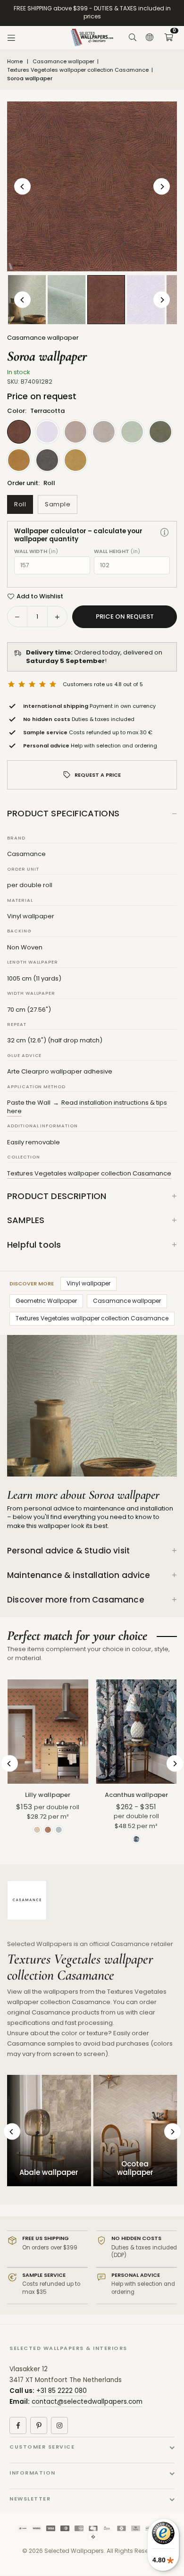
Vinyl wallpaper (88, 1283)
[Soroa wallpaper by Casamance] (67, 300)
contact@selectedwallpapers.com (87, 2402)
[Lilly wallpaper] (48, 1732)
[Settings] (150, 38)
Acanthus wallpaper (136, 1795)
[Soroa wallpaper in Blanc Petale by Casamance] (146, 300)
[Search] (133, 38)
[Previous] (22, 187)
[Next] (162, 187)
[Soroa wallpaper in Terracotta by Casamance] (106, 299)
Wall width (36, 551)
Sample (58, 504)
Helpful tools (34, 1245)
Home (15, 62)
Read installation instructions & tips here (87, 1107)
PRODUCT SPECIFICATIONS (63, 813)
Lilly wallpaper (48, 1795)
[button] (168, 38)
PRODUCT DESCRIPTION (57, 1196)
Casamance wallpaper (63, 62)
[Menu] (11, 38)
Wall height (117, 551)
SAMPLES (26, 1220)
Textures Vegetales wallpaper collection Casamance (78, 70)
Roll (20, 504)
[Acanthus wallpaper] (137, 1732)
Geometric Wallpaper (46, 1301)
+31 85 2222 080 (62, 2391)
